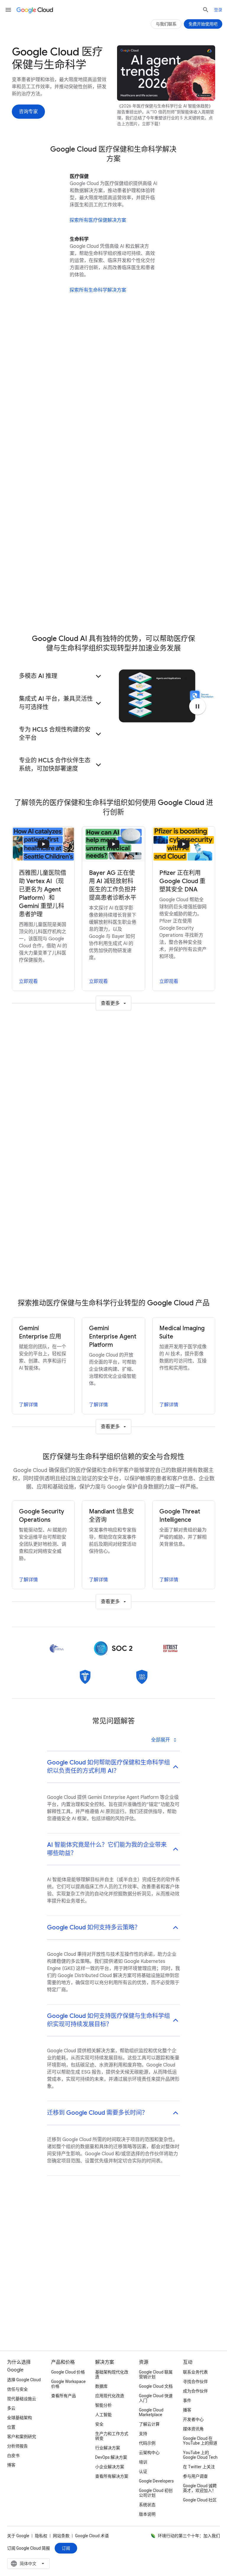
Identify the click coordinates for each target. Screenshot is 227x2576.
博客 (11, 2465)
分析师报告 (17, 2446)
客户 (96, 56)
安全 (99, 2424)
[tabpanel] (113, 1190)
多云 (11, 2408)
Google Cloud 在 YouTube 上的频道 (200, 2441)
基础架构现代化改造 (112, 2374)
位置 (11, 2427)
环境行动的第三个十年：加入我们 (189, 2536)
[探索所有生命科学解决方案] (98, 290)
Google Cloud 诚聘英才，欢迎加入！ (200, 2488)
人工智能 (103, 2415)
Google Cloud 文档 (156, 2386)
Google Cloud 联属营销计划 (156, 2374)
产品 (143, 56)
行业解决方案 (108, 2448)
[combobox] (28, 2564)
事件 (187, 2400)
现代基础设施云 (22, 2399)
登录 (218, 10)
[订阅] (66, 2548)
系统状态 (147, 2505)
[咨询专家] (28, 112)
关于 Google (18, 2536)
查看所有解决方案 (112, 2476)
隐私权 (41, 2536)
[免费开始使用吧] (203, 24)
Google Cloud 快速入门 (156, 2398)
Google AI (66, 56)
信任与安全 (17, 2389)
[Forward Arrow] (197, 544)
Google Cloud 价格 (68, 2372)
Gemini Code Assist (47, 443)
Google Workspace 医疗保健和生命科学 (68, 557)
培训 (143, 2462)
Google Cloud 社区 (200, 2500)
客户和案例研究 (22, 2437)
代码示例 (147, 2443)
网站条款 (61, 2536)
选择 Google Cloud (24, 2380)
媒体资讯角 (193, 2429)
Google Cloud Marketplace (151, 2412)
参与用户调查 (195, 2476)
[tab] (96, 1069)
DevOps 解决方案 (111, 2457)
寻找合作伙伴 (195, 2381)
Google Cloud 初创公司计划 (156, 2493)
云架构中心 (149, 2453)
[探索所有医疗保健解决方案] (98, 220)
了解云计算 (149, 2424)
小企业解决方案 (110, 2467)
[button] (113, 359)
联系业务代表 (195, 2372)
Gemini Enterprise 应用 (50, 391)
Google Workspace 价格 (68, 2384)
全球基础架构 (20, 2418)
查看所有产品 (64, 2396)
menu (8, 10)
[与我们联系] (166, 24)
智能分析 (103, 2405)
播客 (187, 2410)
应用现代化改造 (110, 2396)
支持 (143, 2434)
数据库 (101, 2386)
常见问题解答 (176, 56)
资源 (120, 56)
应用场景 (31, 56)
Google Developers (156, 2481)
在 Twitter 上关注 (199, 2467)
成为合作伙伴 (195, 2391)
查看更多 (110, 1003)
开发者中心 (193, 2419)
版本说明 (147, 2514)
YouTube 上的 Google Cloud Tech (200, 2455)
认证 (143, 2471)
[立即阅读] (43, 504)
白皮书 (13, 2456)
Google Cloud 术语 (92, 2536)
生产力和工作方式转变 (112, 2436)
